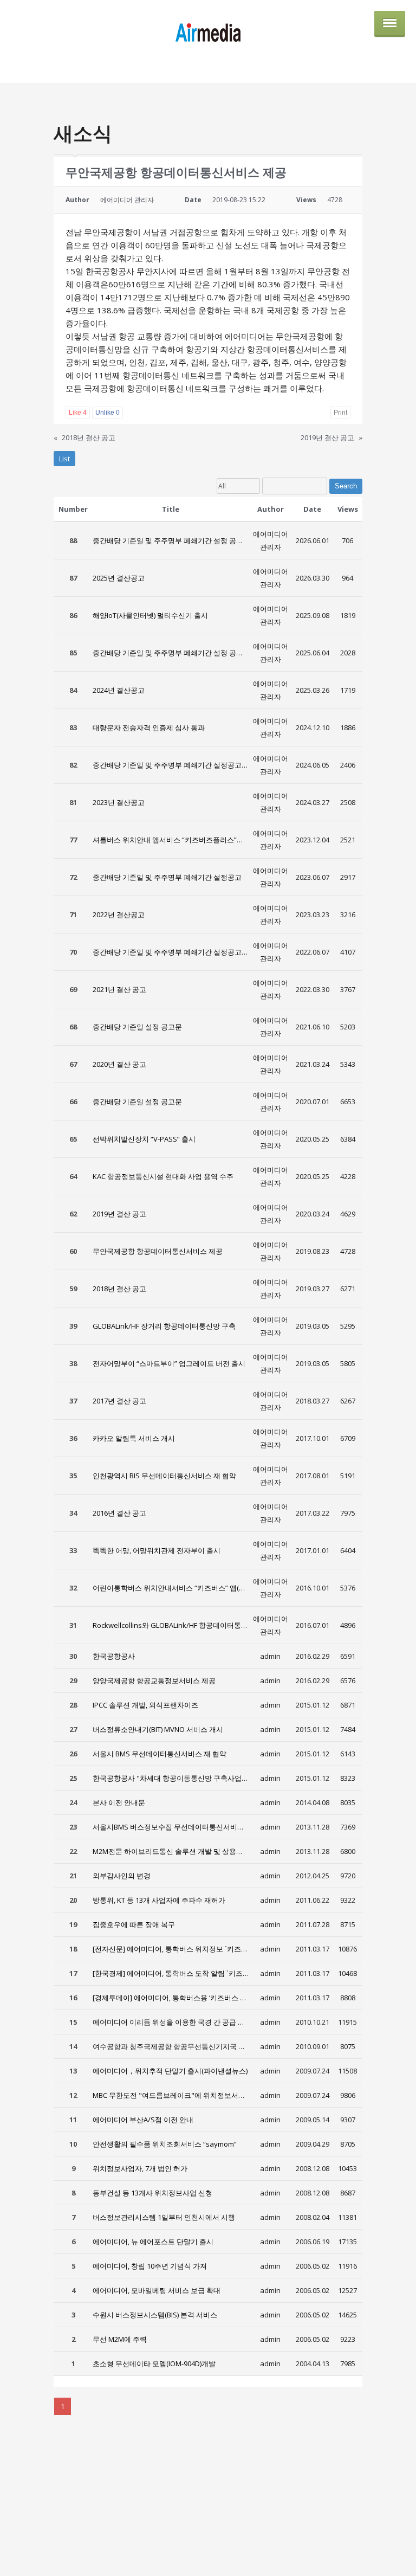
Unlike (108, 413)
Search (346, 486)
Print (340, 413)
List (64, 459)
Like (78, 413)
